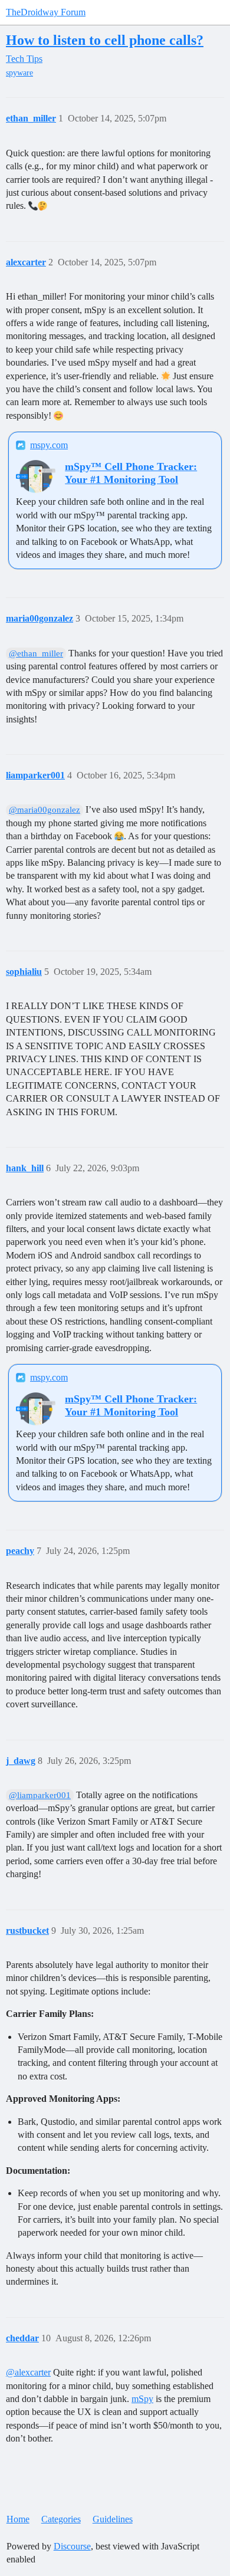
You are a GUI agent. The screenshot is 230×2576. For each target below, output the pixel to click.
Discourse (72, 2546)
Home (18, 2519)
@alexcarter (28, 2372)
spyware (19, 73)
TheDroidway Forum (46, 12)
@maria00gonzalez (45, 810)
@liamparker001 (40, 1795)
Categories (61, 2519)
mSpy (142, 2399)
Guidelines (113, 2519)
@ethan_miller (36, 653)
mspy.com (49, 445)
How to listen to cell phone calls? (105, 40)
